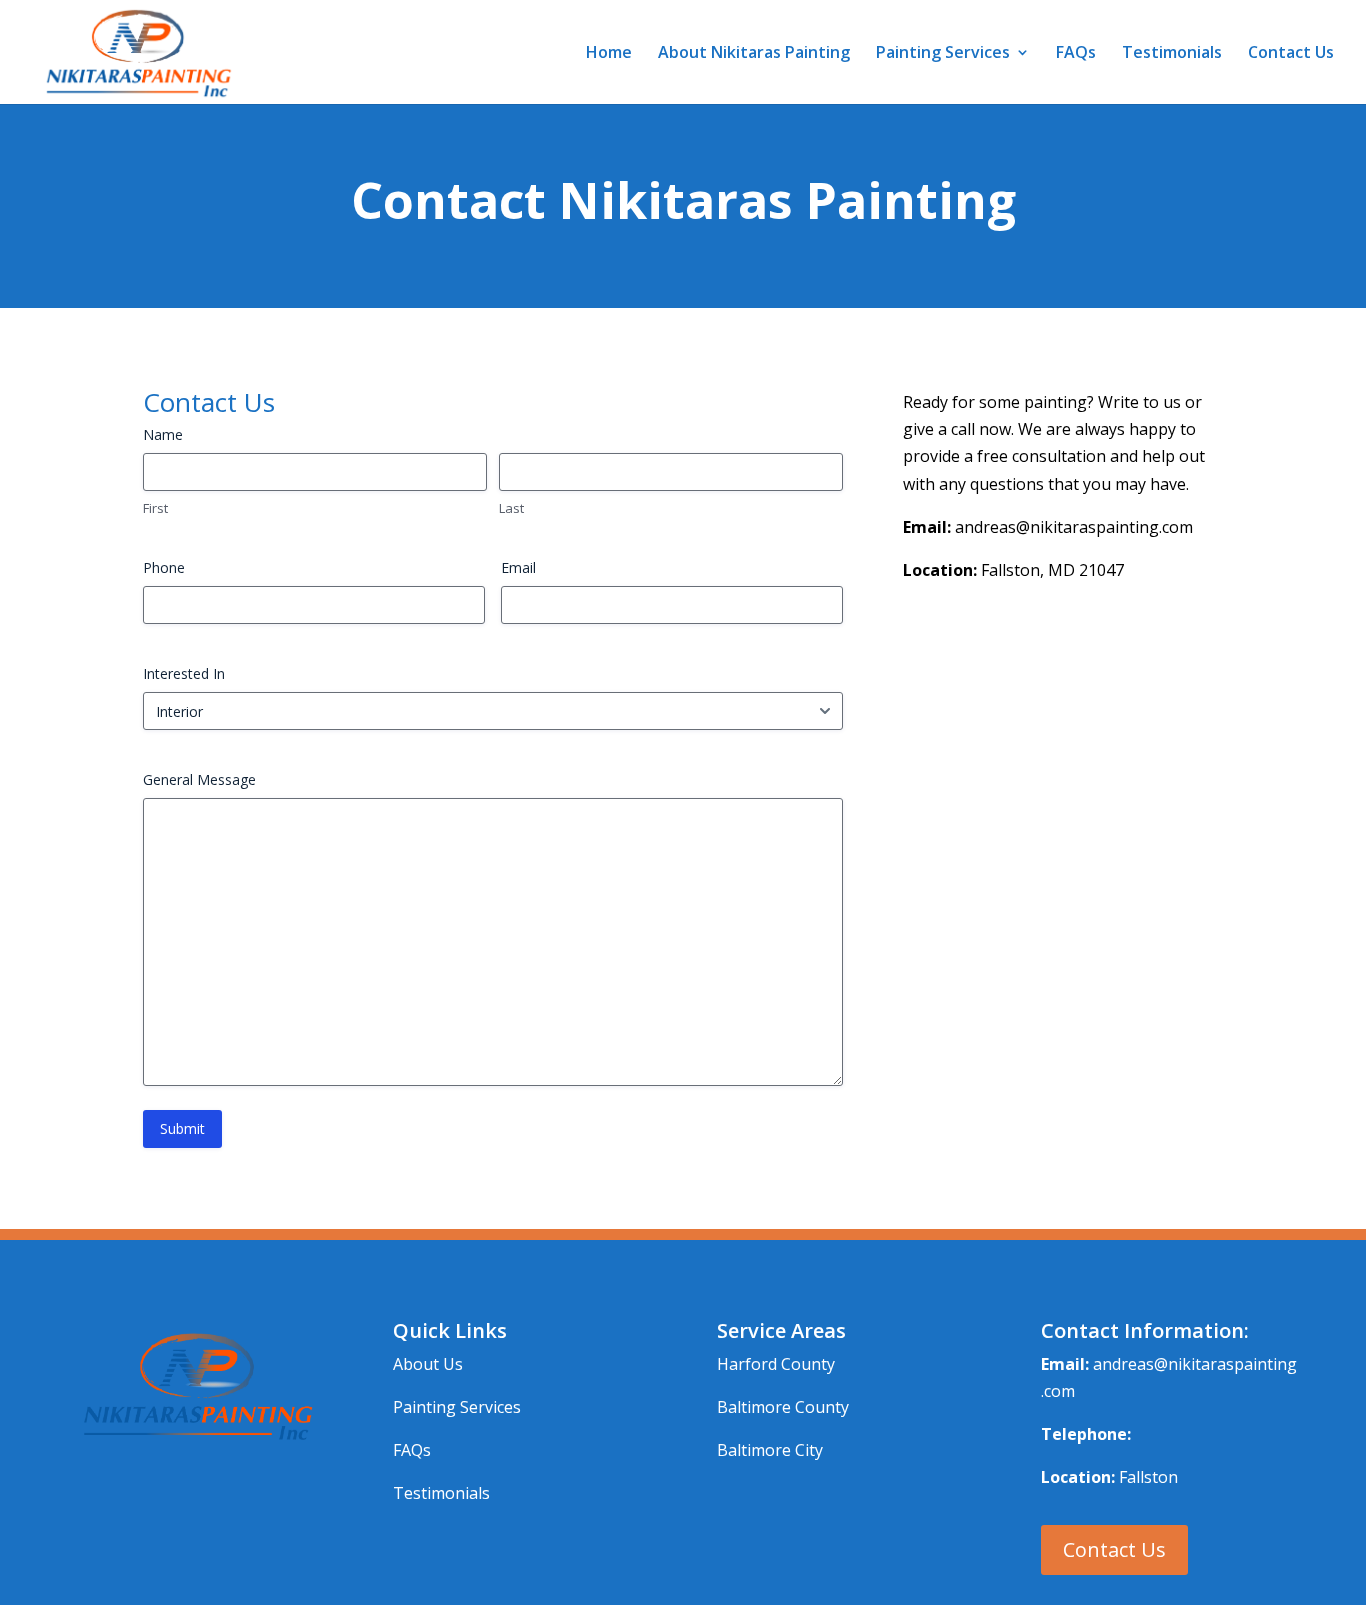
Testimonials (1172, 54)
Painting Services (943, 54)
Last (511, 508)
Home (609, 54)
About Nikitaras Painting (754, 54)
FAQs (1076, 54)
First (155, 508)
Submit (182, 1128)
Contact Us (1291, 54)
